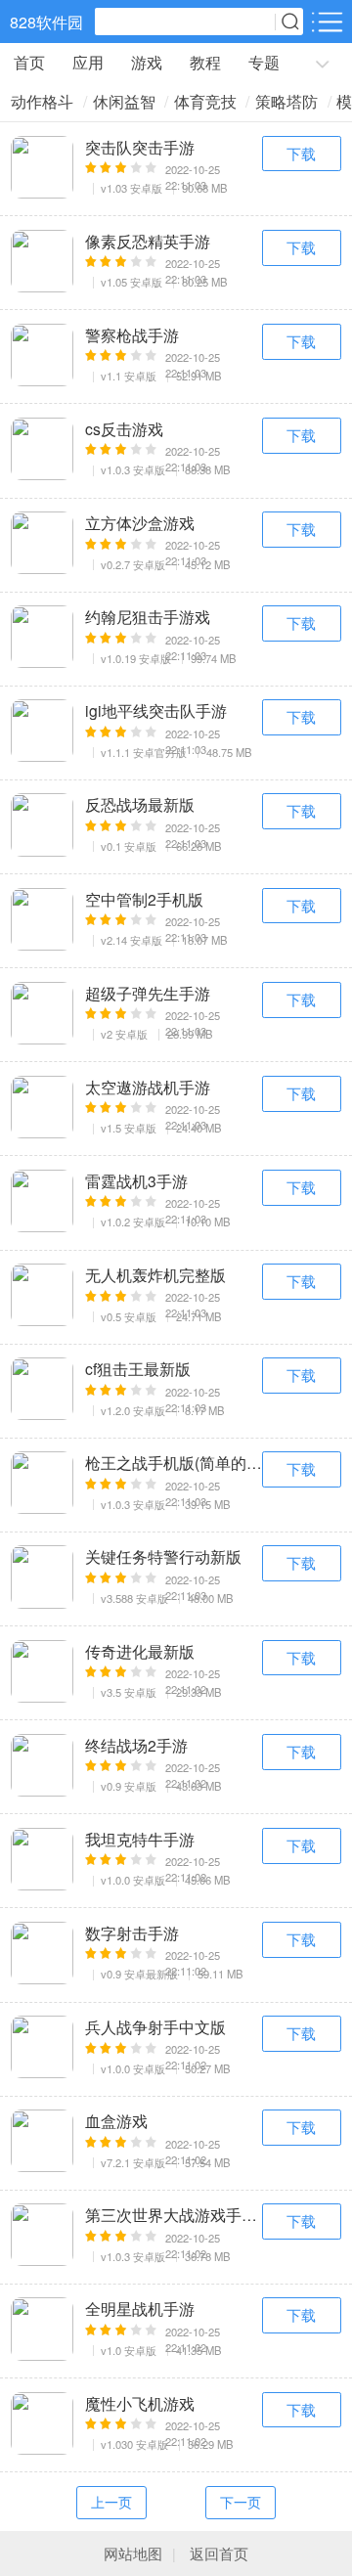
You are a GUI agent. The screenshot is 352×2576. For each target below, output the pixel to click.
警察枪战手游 (132, 334)
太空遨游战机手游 (148, 1087)
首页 (29, 62)
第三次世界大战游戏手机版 (174, 2214)
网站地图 (133, 2553)
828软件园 (46, 22)
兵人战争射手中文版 (155, 2026)
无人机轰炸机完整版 (155, 1274)
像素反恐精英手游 (148, 241)
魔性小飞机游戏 (140, 2403)
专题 (264, 62)
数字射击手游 (132, 1932)
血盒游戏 (116, 2120)
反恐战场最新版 (140, 804)
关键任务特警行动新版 (163, 1556)
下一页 (241, 2502)
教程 (205, 62)
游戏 (147, 62)
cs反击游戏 (124, 428)
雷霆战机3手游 (136, 1180)
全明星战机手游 (140, 2308)
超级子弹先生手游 (148, 993)
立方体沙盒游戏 (140, 522)
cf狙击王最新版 (138, 1368)
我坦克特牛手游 (140, 1839)
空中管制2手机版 (144, 899)
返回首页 (219, 2553)
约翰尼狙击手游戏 (148, 616)
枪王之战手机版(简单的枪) (174, 1462)
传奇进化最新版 (140, 1651)
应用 (88, 62)
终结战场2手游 (136, 1745)
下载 (301, 153)
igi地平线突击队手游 (156, 710)
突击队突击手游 (140, 147)
